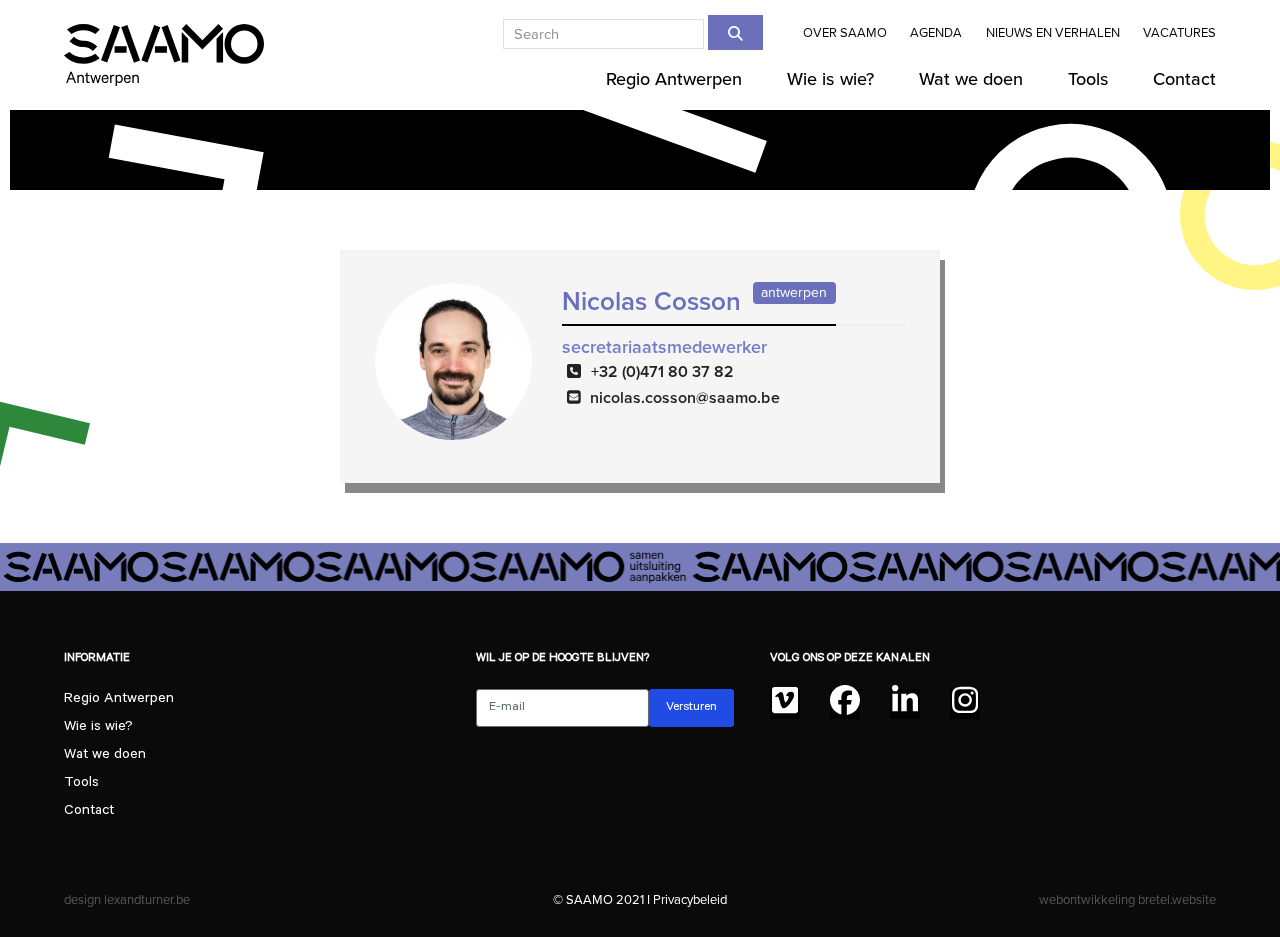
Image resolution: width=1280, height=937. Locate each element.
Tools (81, 784)
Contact (89, 812)
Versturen (691, 708)
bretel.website (1177, 899)
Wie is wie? (98, 728)
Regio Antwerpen (119, 700)
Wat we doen (105, 756)
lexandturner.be (147, 899)
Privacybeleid (690, 899)
